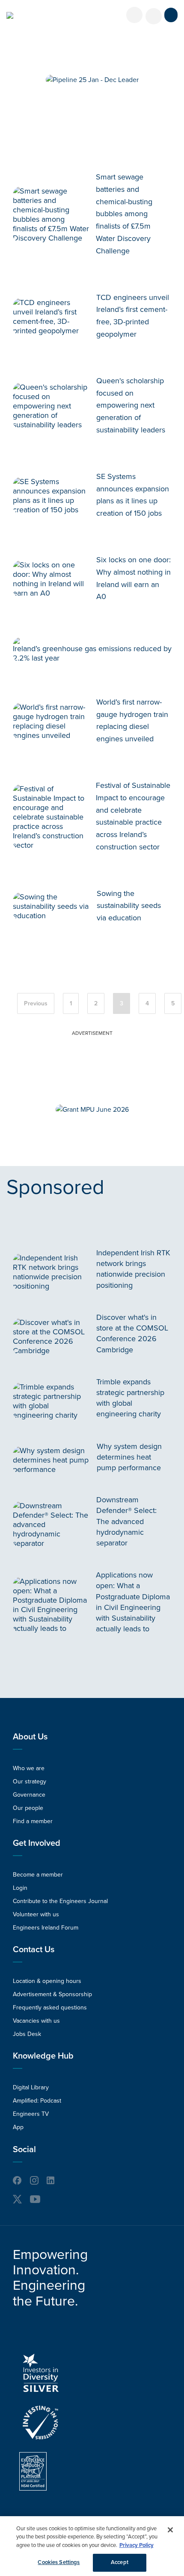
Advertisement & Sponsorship (52, 1994)
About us (30, 1737)
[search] (154, 16)
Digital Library (31, 2087)
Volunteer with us (36, 1914)
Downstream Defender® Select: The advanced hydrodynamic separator (126, 1521)
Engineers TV (31, 2114)
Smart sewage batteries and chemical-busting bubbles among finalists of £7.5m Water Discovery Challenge (124, 214)
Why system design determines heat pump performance (129, 1457)
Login (20, 1888)
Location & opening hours (47, 1981)
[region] (92, 2546)
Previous (36, 1003)
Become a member (38, 1875)
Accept (120, 2562)
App (18, 2127)
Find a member (33, 1821)
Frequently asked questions (50, 2008)
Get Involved (37, 1843)
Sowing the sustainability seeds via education (129, 906)
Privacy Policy (137, 2545)
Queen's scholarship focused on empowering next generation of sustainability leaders (131, 405)
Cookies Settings (59, 2562)
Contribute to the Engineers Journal (60, 1901)
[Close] (170, 2530)
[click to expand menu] (171, 15)
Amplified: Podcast (37, 2101)
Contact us (34, 1950)
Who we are (29, 1768)
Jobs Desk (27, 2034)
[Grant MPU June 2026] (92, 1110)
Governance (29, 1795)
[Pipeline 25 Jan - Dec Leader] (92, 80)
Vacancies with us (36, 2021)
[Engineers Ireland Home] (10, 15)
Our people (28, 1808)
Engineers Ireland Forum (46, 1928)
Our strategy (30, 1781)
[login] (134, 15)
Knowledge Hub (43, 2056)
